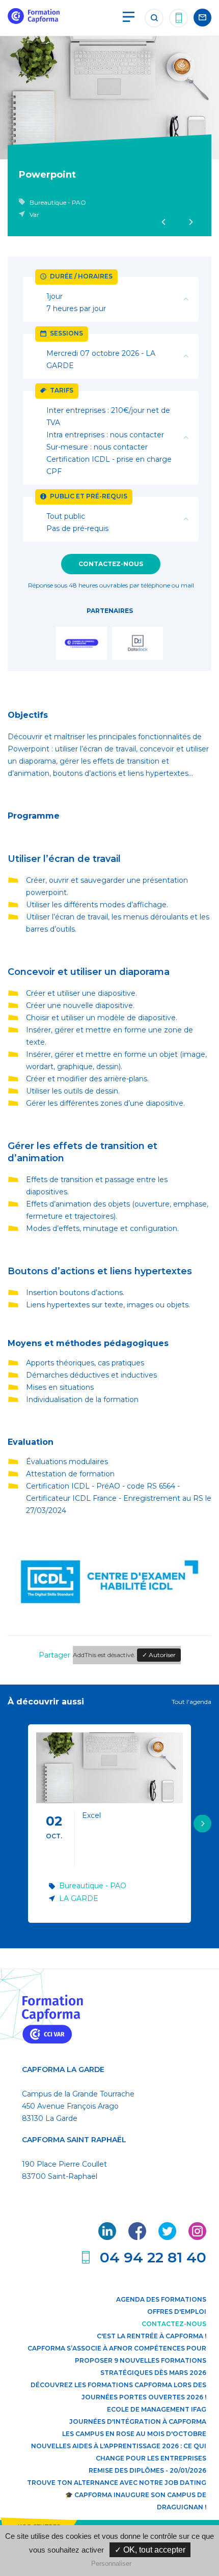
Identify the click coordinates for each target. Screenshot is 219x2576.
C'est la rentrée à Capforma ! (152, 2336)
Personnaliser (111, 2564)
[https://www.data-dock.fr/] (138, 645)
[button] (202, 1823)
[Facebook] (138, 2237)
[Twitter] (168, 2237)
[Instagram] (197, 2237)
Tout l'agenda (191, 1702)
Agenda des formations (161, 2299)
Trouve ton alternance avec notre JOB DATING (117, 2483)
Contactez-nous (111, 564)
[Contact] (202, 18)
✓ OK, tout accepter (150, 2550)
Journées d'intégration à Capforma (138, 2421)
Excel (91, 1815)
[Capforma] (34, 21)
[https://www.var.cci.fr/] (81, 645)
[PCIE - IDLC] (109, 1614)
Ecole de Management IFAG (157, 2409)
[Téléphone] (179, 18)
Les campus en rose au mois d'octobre (134, 2434)
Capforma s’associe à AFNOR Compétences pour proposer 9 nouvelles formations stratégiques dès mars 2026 (117, 2360)
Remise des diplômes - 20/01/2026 (147, 2470)
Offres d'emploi (177, 2312)
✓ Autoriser (159, 1655)
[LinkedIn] (108, 2237)
